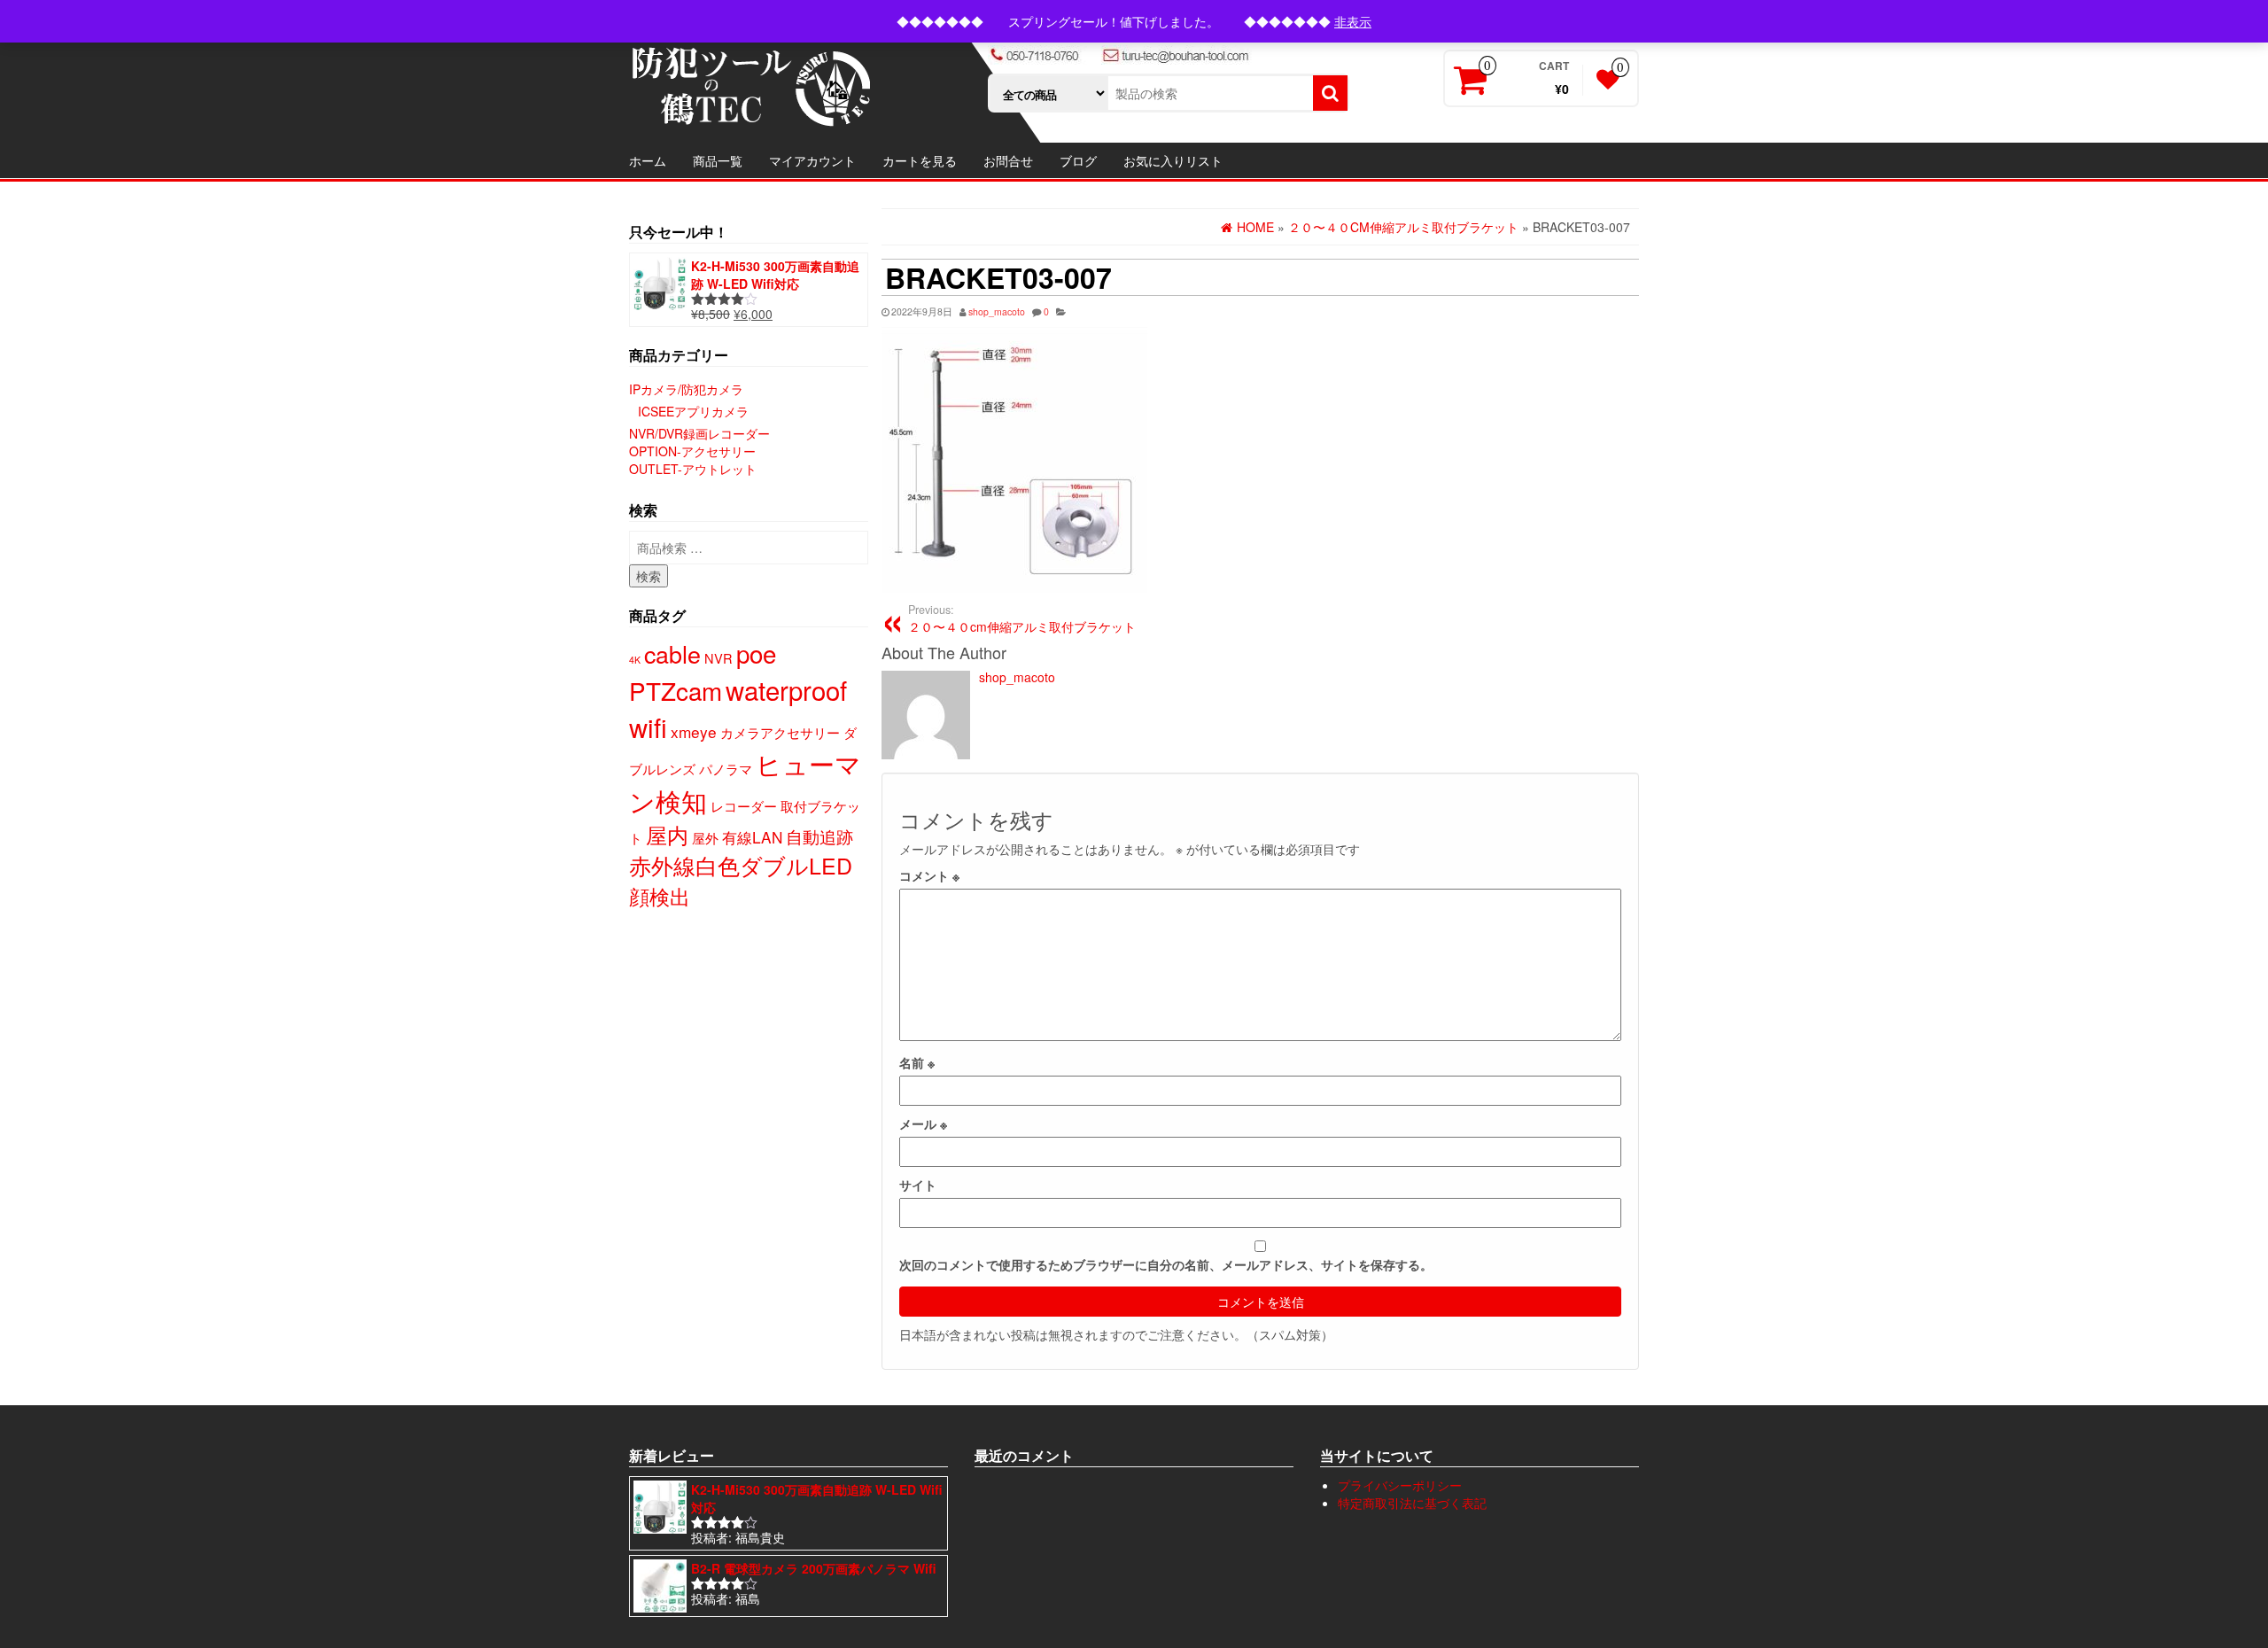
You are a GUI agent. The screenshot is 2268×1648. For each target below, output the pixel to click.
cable (672, 653)
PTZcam (676, 690)
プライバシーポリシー (1400, 1485)
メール (923, 1123)
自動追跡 (819, 836)
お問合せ (1008, 160)
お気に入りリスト (1173, 160)
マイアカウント (812, 160)
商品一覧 (718, 160)
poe (756, 653)
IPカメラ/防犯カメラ (686, 389)
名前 (917, 1062)
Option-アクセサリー (692, 451)
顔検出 (660, 896)
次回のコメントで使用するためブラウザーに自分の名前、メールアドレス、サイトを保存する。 (1166, 1264)
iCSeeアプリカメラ (693, 411)
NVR (718, 658)
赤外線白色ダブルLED (741, 865)
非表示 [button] (1353, 21)
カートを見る (920, 160)
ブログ (1078, 160)
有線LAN (752, 837)
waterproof (786, 689)
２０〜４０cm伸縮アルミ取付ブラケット (1022, 618)
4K (635, 660)
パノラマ (726, 769)
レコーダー (744, 806)
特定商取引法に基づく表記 (1412, 1503)
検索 (649, 576)
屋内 (667, 835)
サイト (918, 1185)
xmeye (694, 731)
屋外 (705, 838)
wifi (648, 727)
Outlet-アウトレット (693, 469)
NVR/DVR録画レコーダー (699, 433)
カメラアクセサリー (780, 732)
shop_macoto (997, 311)
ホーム (648, 160)
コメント (929, 875)
